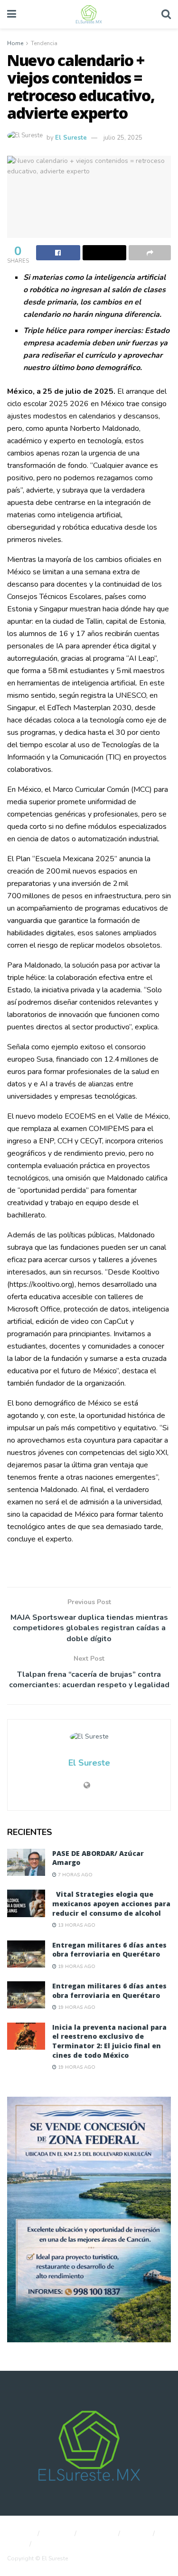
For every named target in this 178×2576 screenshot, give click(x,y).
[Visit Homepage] (89, 14)
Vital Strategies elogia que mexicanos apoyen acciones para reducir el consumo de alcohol (111, 1903)
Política (58, 2534)
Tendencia (44, 43)
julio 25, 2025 (123, 138)
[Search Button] (166, 14)
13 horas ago (76, 1925)
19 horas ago (76, 1967)
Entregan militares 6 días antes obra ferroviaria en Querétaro (109, 1950)
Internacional (58, 2544)
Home (15, 43)
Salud (15, 2544)
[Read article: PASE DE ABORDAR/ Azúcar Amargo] (26, 1862)
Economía (98, 2534)
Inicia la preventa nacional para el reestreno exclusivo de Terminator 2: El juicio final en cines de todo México (109, 2041)
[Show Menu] (12, 14)
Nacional (19, 2534)
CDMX (138, 2534)
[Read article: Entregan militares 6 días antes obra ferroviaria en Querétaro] (26, 1954)
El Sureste (71, 138)
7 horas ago (75, 1875)
